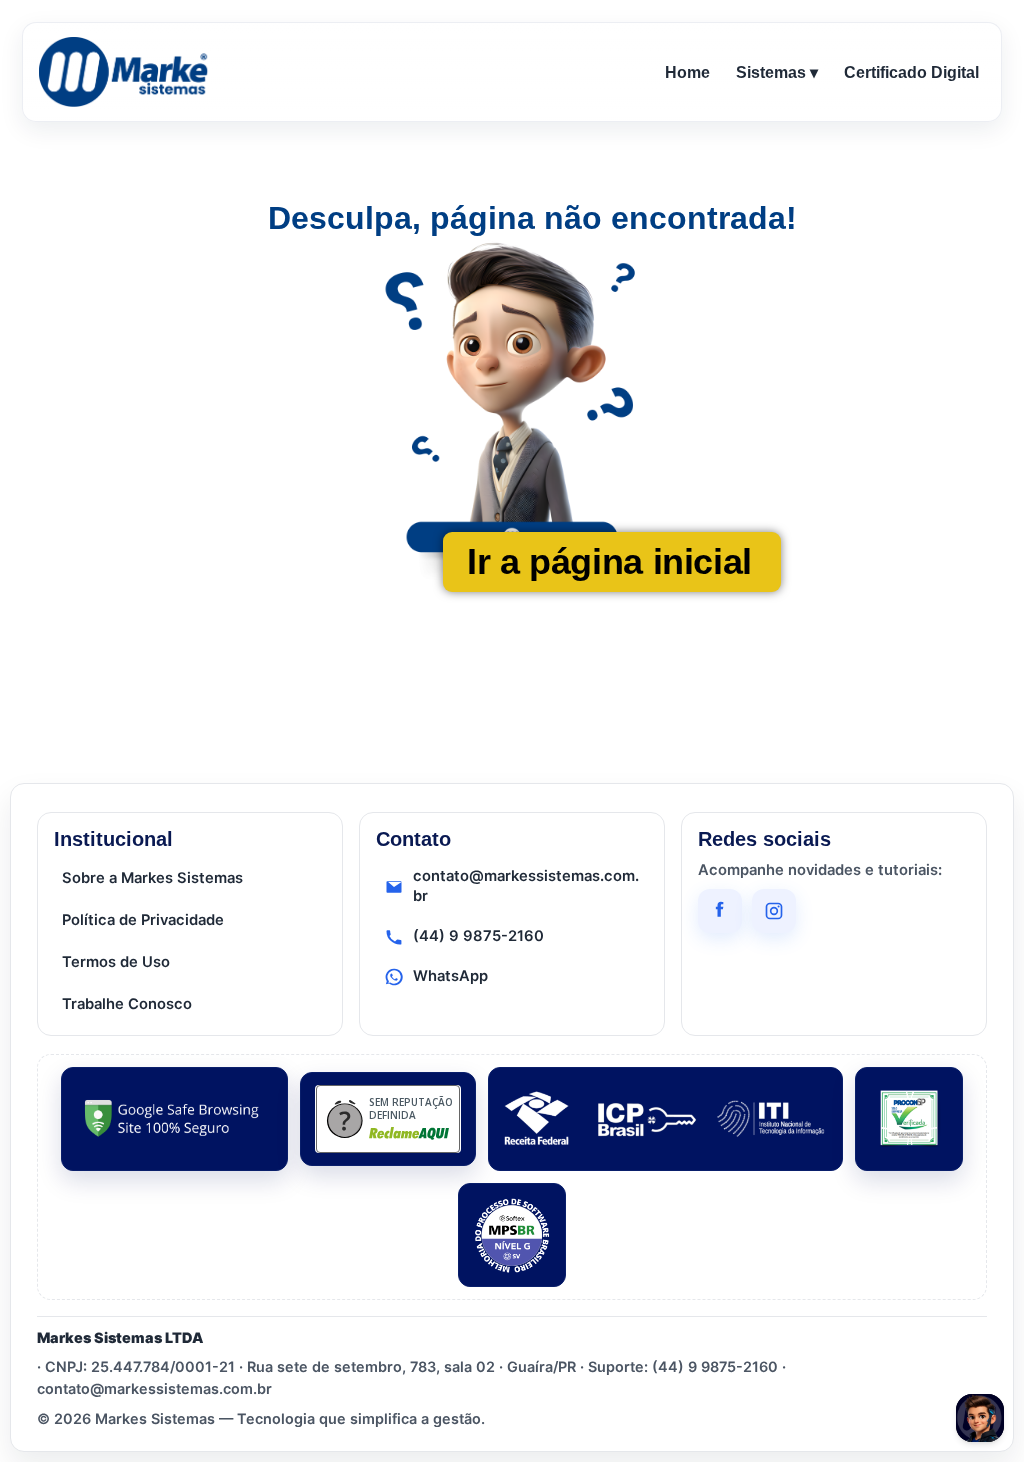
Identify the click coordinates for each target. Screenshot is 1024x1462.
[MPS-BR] (512, 1235)
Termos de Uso (116, 962)
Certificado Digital (911, 72)
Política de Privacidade (143, 920)
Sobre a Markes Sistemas (152, 878)
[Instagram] (774, 911)
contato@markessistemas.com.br (526, 886)
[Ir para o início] (127, 72)
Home (687, 72)
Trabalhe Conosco (127, 1004)
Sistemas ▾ (777, 72)
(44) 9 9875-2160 (478, 936)
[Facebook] (720, 911)
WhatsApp (450, 976)
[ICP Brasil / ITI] (665, 1119)
